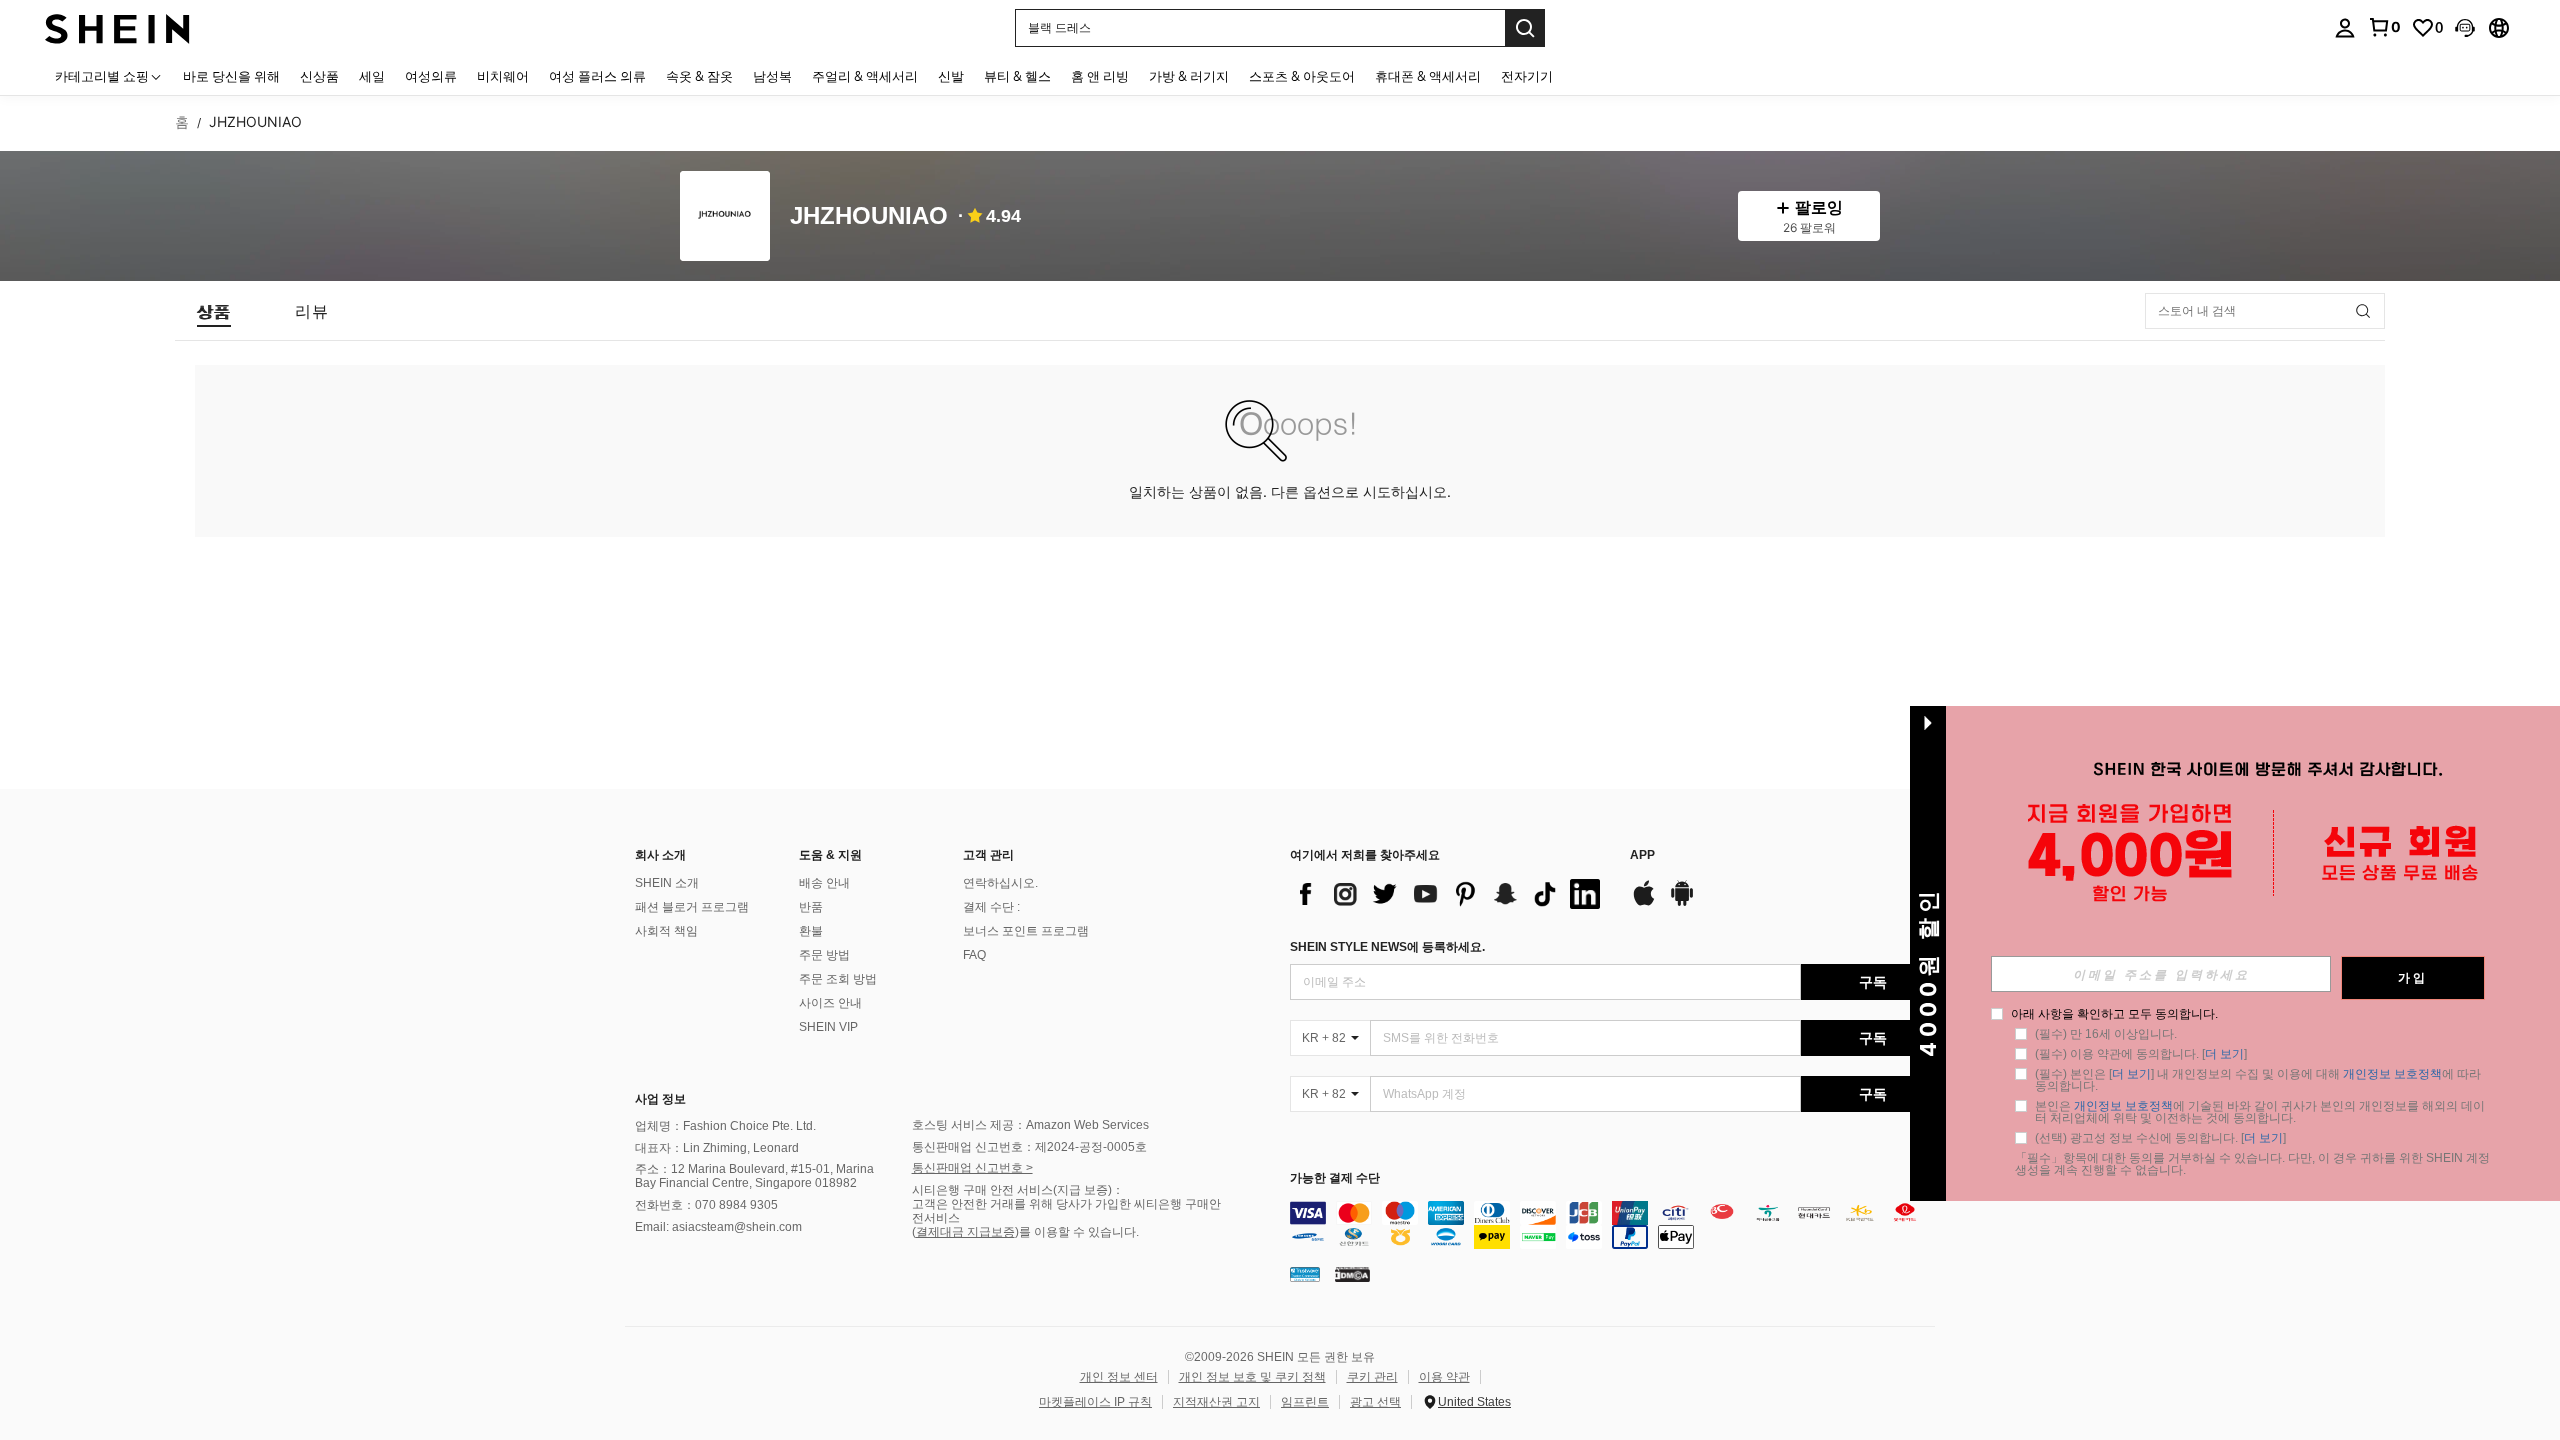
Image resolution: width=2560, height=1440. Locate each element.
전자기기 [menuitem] (1527, 76)
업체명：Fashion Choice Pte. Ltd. (725, 1126)
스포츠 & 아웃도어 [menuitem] (1302, 76)
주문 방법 (824, 955)
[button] (2465, 28)
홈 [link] (182, 122)
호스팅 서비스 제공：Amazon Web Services (1030, 1125)
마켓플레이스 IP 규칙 (1095, 1402)
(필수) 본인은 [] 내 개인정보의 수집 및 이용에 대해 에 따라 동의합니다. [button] (2259, 1080)
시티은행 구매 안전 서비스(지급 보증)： (1018, 1190)
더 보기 (2224, 1054)
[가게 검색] (2363, 311)
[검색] (1525, 28)
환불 (811, 931)
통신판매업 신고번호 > (972, 1168)
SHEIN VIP (828, 1027)
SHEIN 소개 (667, 883)
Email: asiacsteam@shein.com (718, 1227)
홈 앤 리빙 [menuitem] (1100, 76)
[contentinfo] (1617, 1225)
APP (1642, 855)
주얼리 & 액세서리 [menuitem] (865, 76)
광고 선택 (1375, 1402)
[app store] (1644, 903)
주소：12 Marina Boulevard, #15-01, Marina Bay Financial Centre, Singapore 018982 (754, 1176)
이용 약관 (1444, 1377)
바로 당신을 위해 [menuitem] (231, 76)
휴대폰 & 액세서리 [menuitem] (1428, 76)
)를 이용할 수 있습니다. (1077, 1232)
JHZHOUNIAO (869, 216)
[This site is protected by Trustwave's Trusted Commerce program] (1305, 1274)
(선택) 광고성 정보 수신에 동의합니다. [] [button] (2160, 1138)
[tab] (214, 311)
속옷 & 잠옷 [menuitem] (699, 76)
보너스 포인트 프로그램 (1026, 931)
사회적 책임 (666, 931)
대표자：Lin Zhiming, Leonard (717, 1148)
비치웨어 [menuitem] (503, 76)
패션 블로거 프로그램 (692, 907)
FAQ (974, 955)
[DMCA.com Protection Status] (1352, 1274)
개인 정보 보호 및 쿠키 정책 (1252, 1377)
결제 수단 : (991, 907)
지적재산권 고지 (1216, 1402)
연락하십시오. (1000, 883)
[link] (2384, 27)
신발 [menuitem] (951, 76)
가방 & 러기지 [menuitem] (1189, 76)
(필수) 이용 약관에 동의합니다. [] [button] (2141, 1054)
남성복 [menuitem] (772, 76)
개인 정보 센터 (1119, 1377)
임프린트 (1305, 1402)
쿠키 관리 (1372, 1377)
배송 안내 (824, 883)
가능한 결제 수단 (1335, 1178)
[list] (1450, 894)
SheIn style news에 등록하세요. (1387, 947)
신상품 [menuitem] (319, 76)
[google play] (1682, 903)
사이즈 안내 (830, 1003)
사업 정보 (660, 1099)
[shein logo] (117, 27)
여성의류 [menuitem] (431, 76)
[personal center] (2345, 28)
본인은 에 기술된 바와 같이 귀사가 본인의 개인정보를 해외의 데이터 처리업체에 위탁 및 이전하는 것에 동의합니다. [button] (2260, 1112)
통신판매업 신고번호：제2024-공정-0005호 (1029, 1147)
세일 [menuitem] (372, 76)
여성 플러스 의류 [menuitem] (597, 76)
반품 (811, 907)
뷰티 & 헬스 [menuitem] (1017, 76)
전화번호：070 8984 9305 (706, 1205)
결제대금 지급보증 (965, 1232)
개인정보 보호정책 (2392, 1074)
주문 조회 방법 (838, 979)
